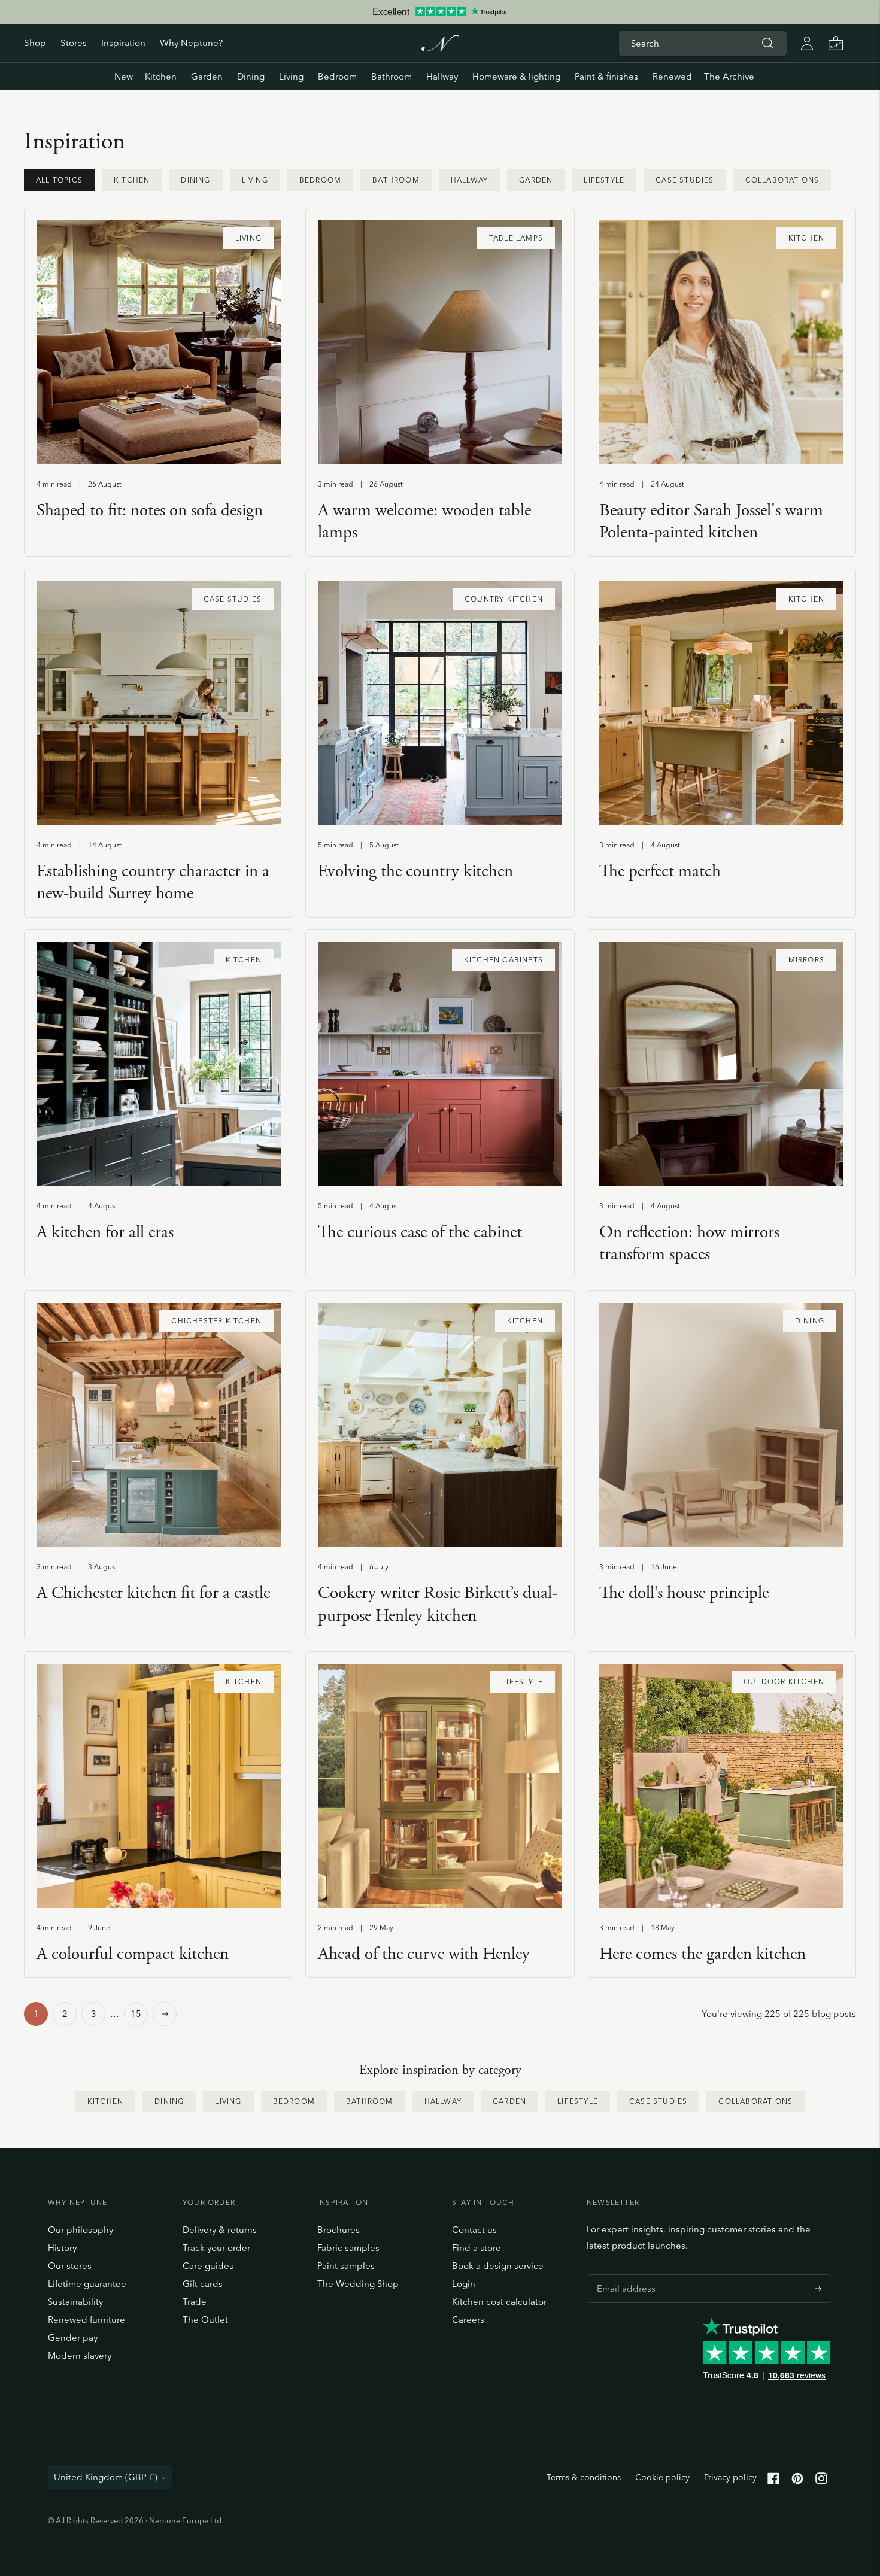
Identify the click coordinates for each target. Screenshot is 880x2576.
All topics (59, 180)
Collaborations (782, 180)
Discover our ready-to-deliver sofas (440, 17)
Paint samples (346, 2266)
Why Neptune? (191, 43)
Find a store (477, 2248)
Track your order (216, 2248)
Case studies (685, 180)
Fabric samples (348, 2248)
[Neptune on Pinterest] (797, 2481)
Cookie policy (662, 2477)
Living (291, 76)
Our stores (70, 2266)
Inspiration (123, 43)
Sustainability (75, 2302)
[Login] (807, 43)
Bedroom (337, 76)
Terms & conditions (584, 2477)
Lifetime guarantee (87, 2284)
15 (136, 2014)
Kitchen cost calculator (499, 2302)
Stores (74, 43)
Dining (251, 76)
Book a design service (498, 2266)
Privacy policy (730, 2477)
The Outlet (205, 2320)
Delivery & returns (220, 2230)
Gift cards (203, 2284)
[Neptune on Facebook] (773, 2481)
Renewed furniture (87, 2320)
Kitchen (161, 76)
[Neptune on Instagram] (821, 2481)
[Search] (767, 43)
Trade (195, 2302)
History (62, 2248)
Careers (468, 2320)
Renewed (672, 76)
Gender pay (73, 2337)
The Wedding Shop (358, 2284)
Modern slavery (80, 2355)
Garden (207, 76)
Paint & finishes (606, 76)
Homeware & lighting (516, 76)
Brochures (339, 2230)
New (124, 76)
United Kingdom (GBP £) (106, 2477)
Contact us (474, 2230)
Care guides (208, 2266)
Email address (623, 2274)
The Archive (729, 76)
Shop (35, 43)
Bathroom (392, 76)
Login (464, 2284)
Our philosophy (81, 2230)
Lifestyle (604, 180)
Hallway (442, 76)
